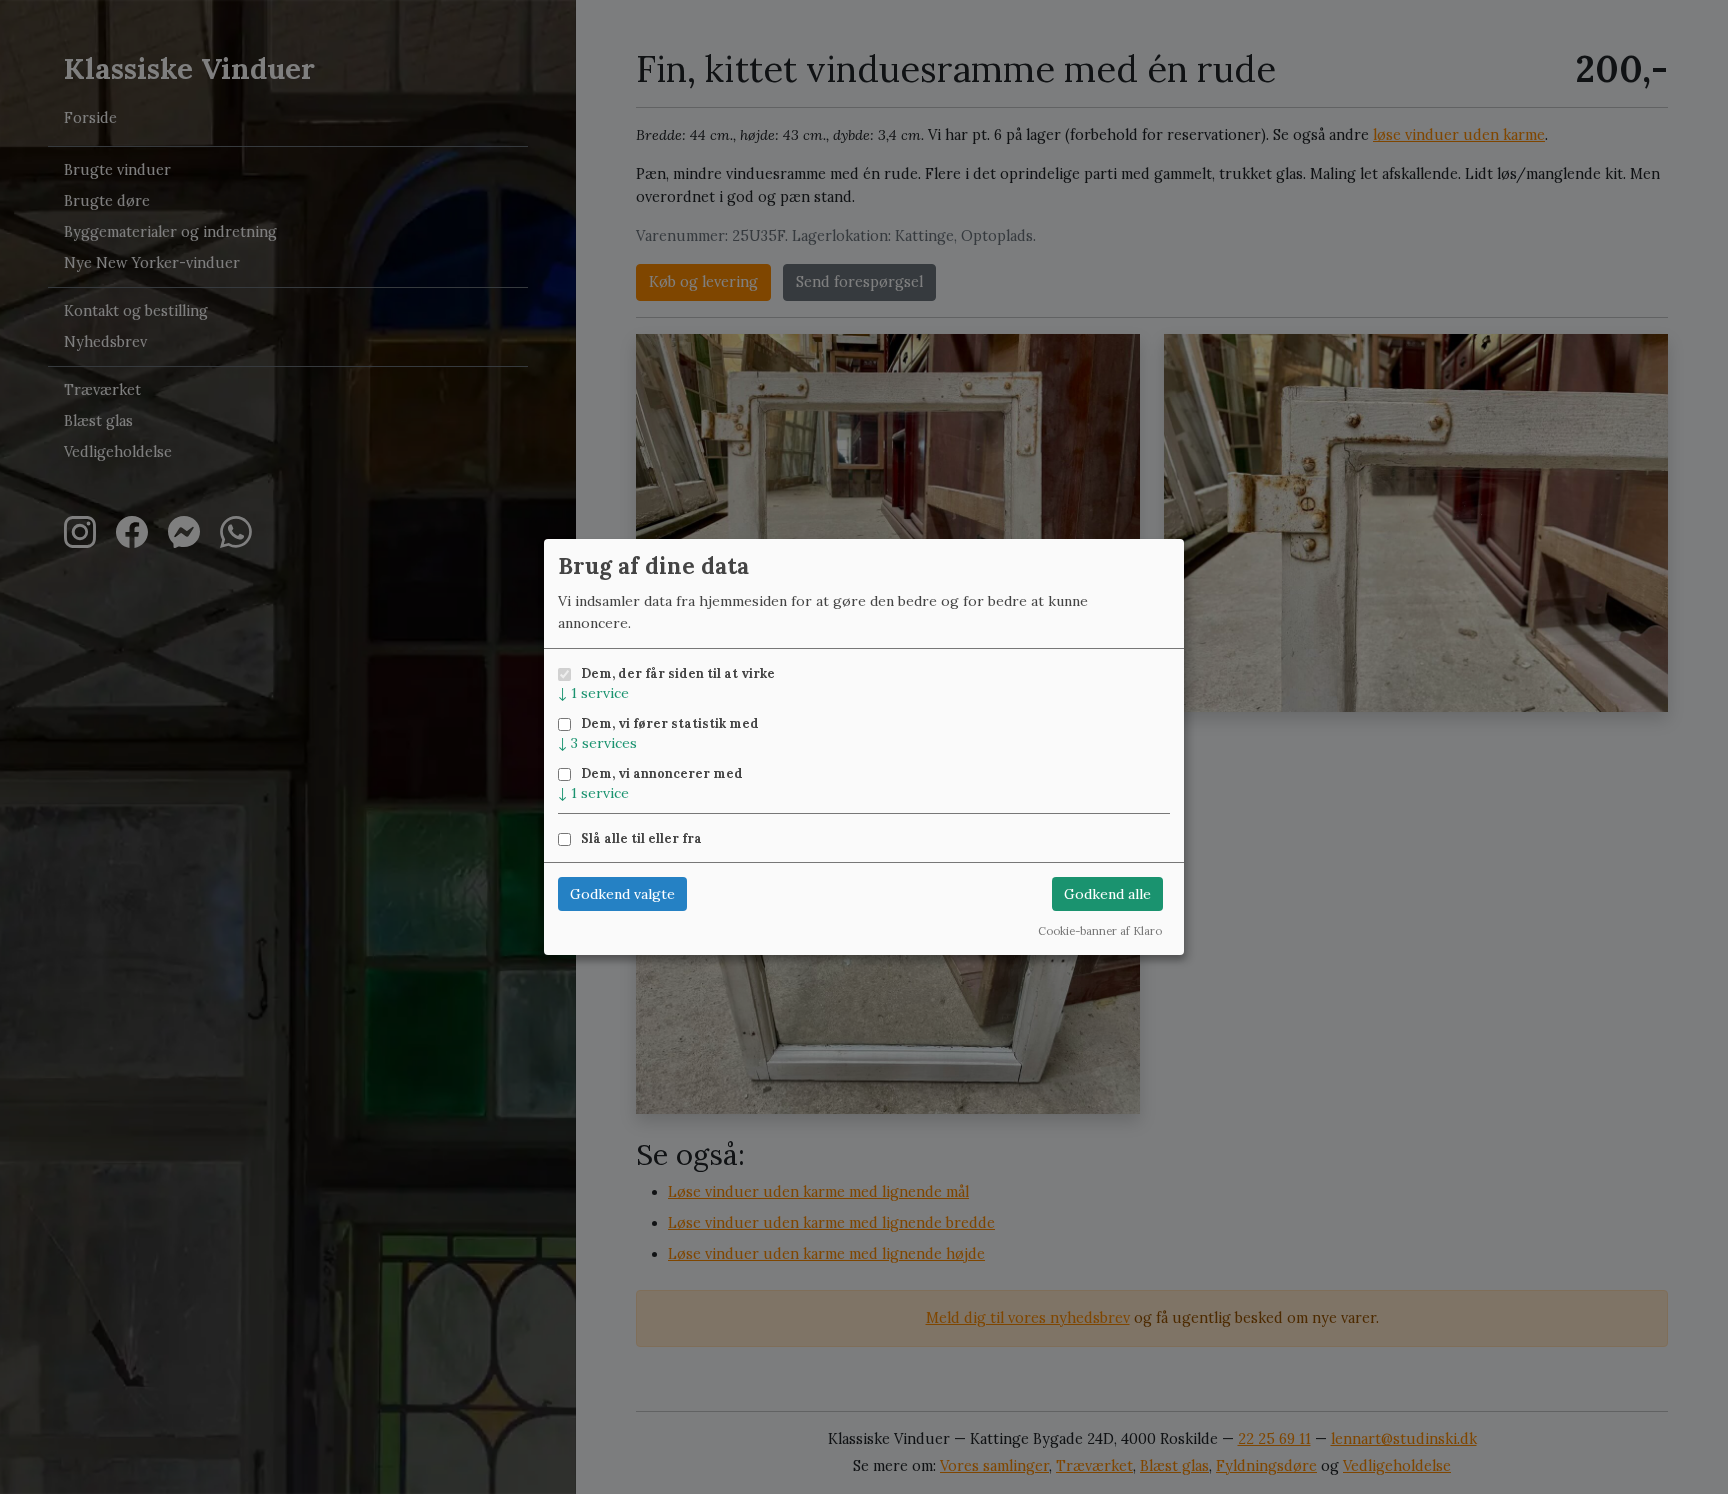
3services (597, 743)
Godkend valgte (622, 894)
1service (593, 693)
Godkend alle (1107, 894)
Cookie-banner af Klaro (1100, 931)
